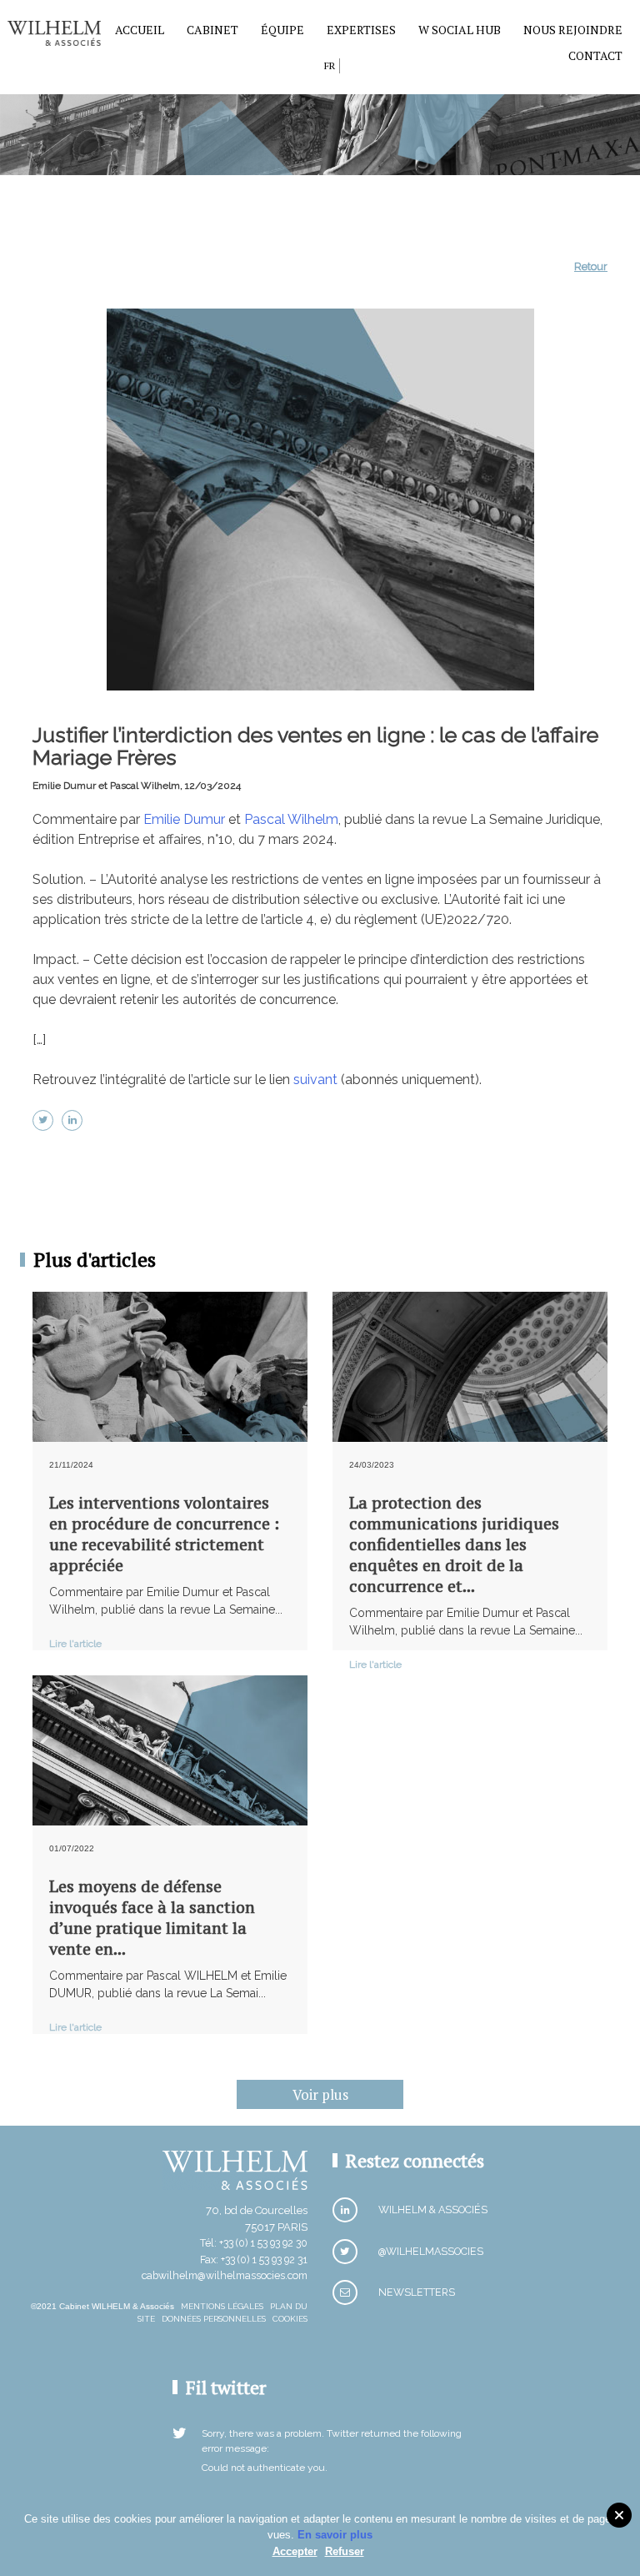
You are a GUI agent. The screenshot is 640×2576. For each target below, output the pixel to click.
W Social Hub (460, 30)
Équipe (282, 30)
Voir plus (320, 2094)
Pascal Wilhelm (291, 819)
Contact (595, 55)
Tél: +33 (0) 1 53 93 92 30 (254, 2243)
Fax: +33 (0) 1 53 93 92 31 (254, 2260)
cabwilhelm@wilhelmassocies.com (225, 2275)
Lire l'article (75, 1644)
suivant (315, 1080)
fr (330, 65)
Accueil (140, 30)
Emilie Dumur (184, 819)
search (307, 69)
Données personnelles (214, 2319)
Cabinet (212, 30)
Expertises (361, 30)
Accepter (295, 2551)
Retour (591, 266)
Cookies (290, 2319)
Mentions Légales (222, 2306)
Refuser (345, 2551)
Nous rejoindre (573, 30)
